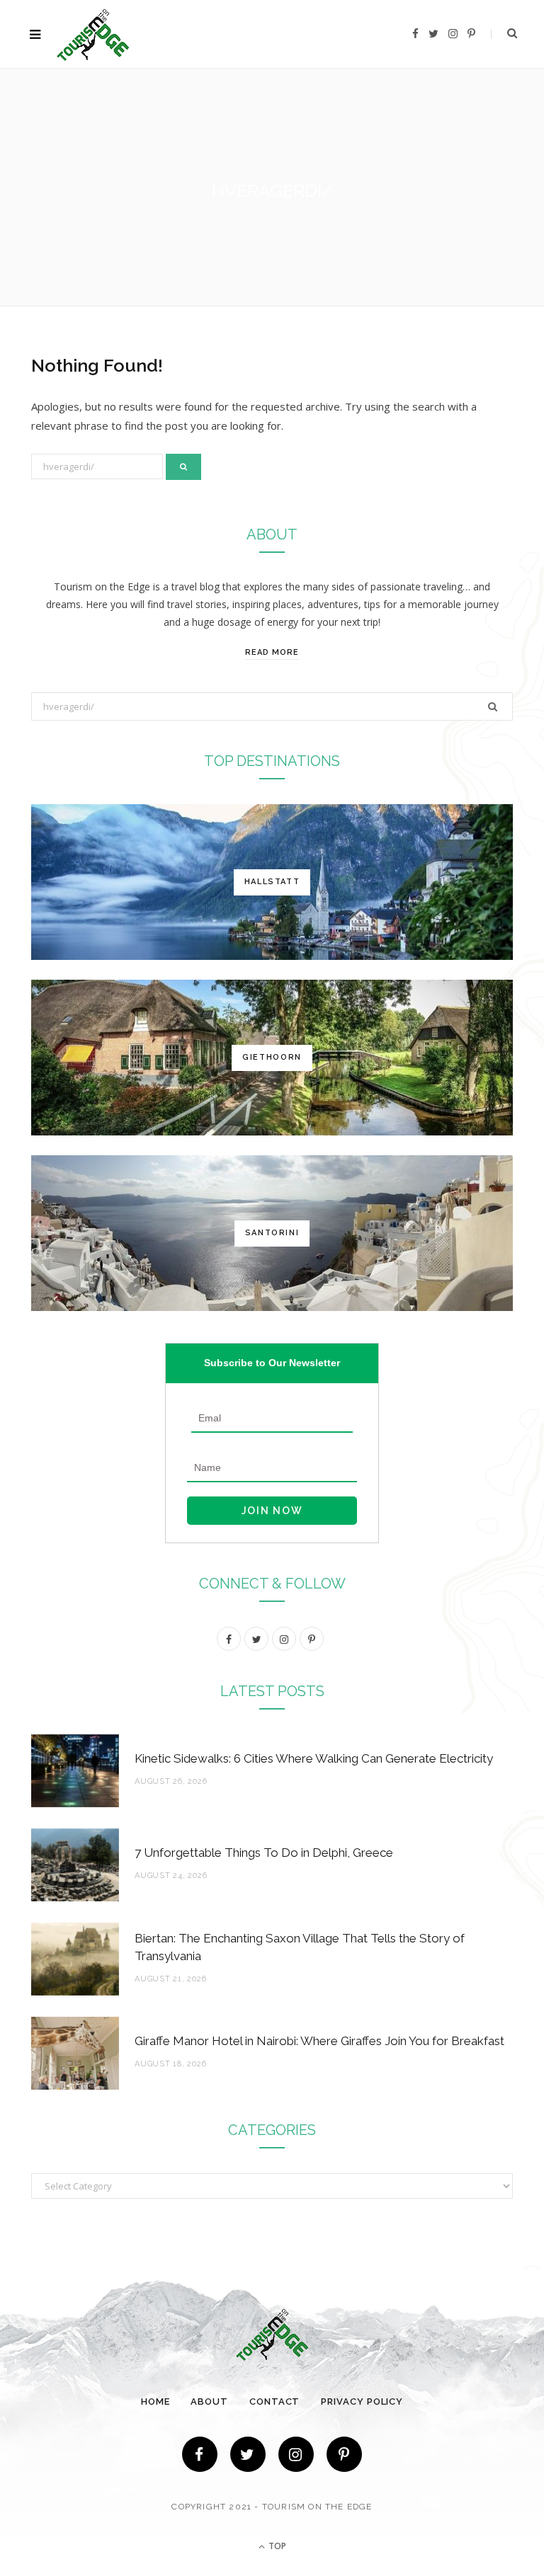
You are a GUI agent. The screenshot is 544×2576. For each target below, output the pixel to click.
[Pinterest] (344, 2454)
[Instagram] (296, 2454)
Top (276, 2546)
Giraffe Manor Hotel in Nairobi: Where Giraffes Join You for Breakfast (319, 2041)
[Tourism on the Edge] (93, 34)
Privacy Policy (362, 2402)
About (209, 2402)
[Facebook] (200, 2454)
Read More (272, 652)
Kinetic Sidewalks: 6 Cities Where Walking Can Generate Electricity (314, 1758)
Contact (274, 2402)
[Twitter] (248, 2454)
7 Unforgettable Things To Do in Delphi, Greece (264, 1853)
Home (155, 2402)
